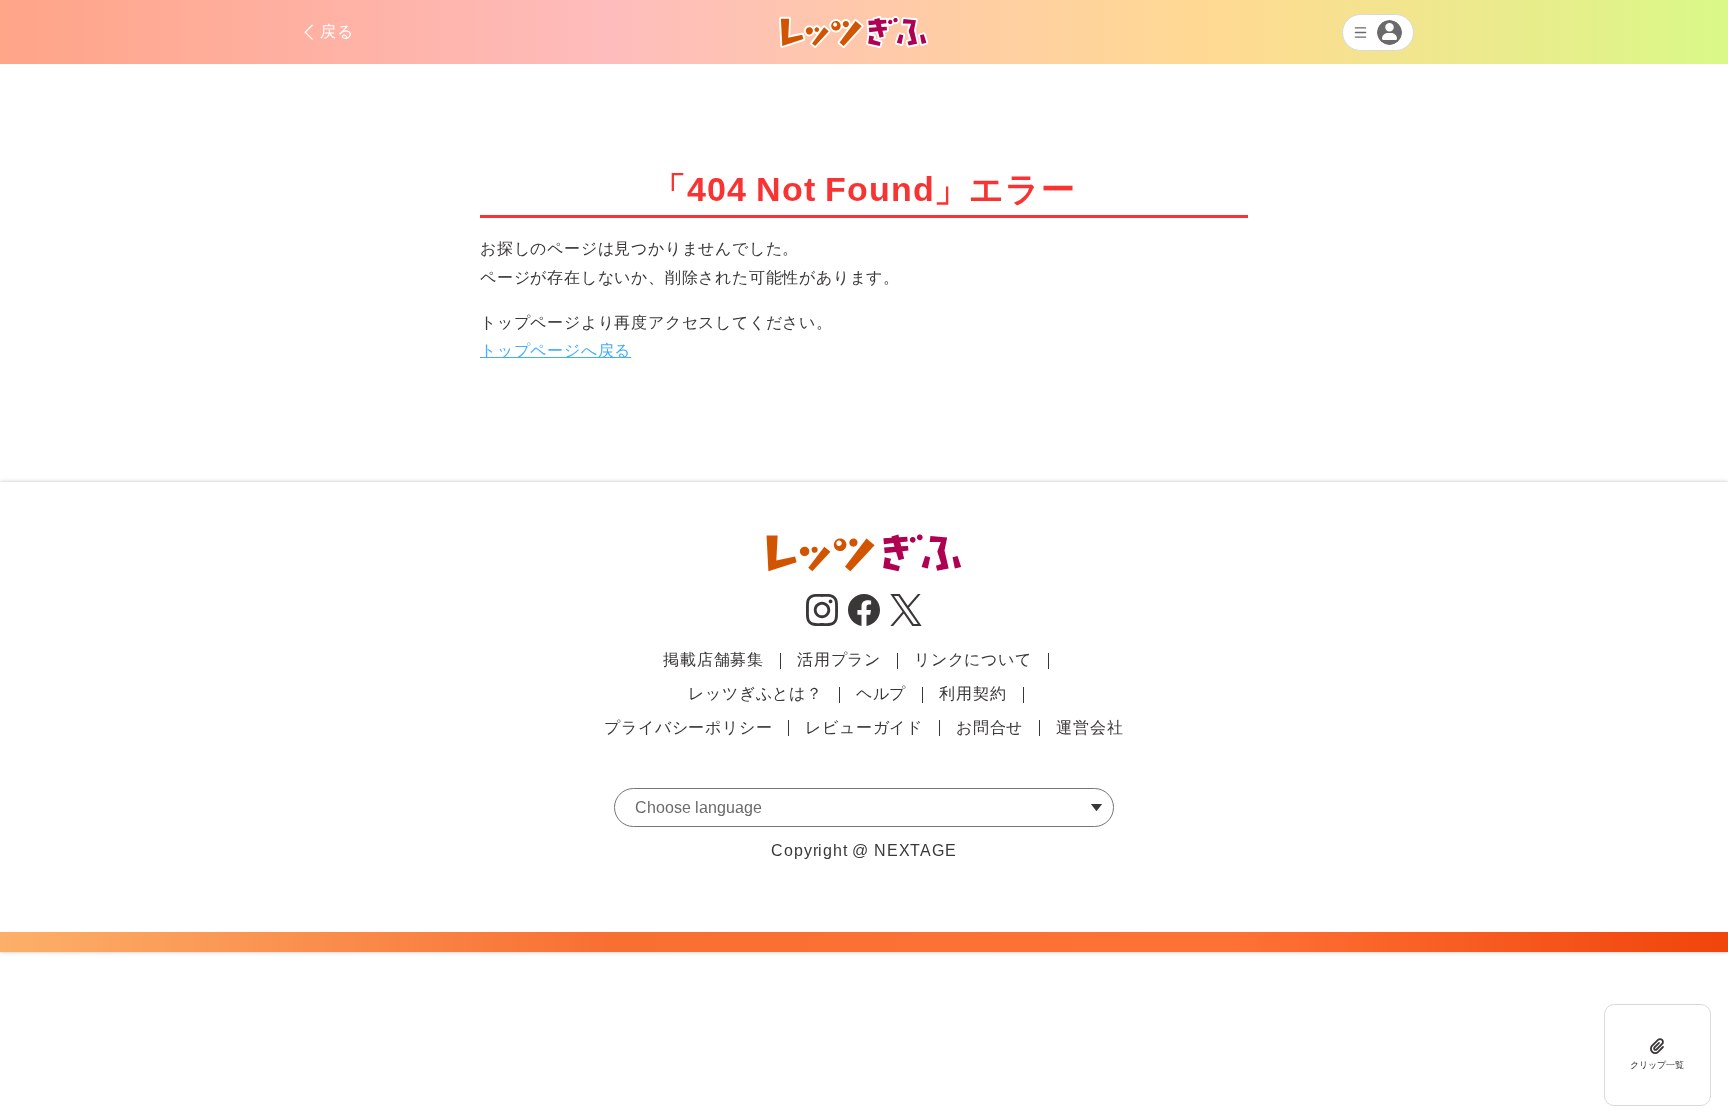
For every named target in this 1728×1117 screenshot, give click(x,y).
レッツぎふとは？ (755, 693)
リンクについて (973, 659)
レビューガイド (864, 727)
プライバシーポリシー (688, 727)
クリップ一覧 (1657, 1065)
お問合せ (989, 727)
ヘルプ (881, 693)
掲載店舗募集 (713, 659)
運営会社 (1089, 727)
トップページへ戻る (555, 350)
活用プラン (839, 659)
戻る (337, 31)
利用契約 (972, 693)
